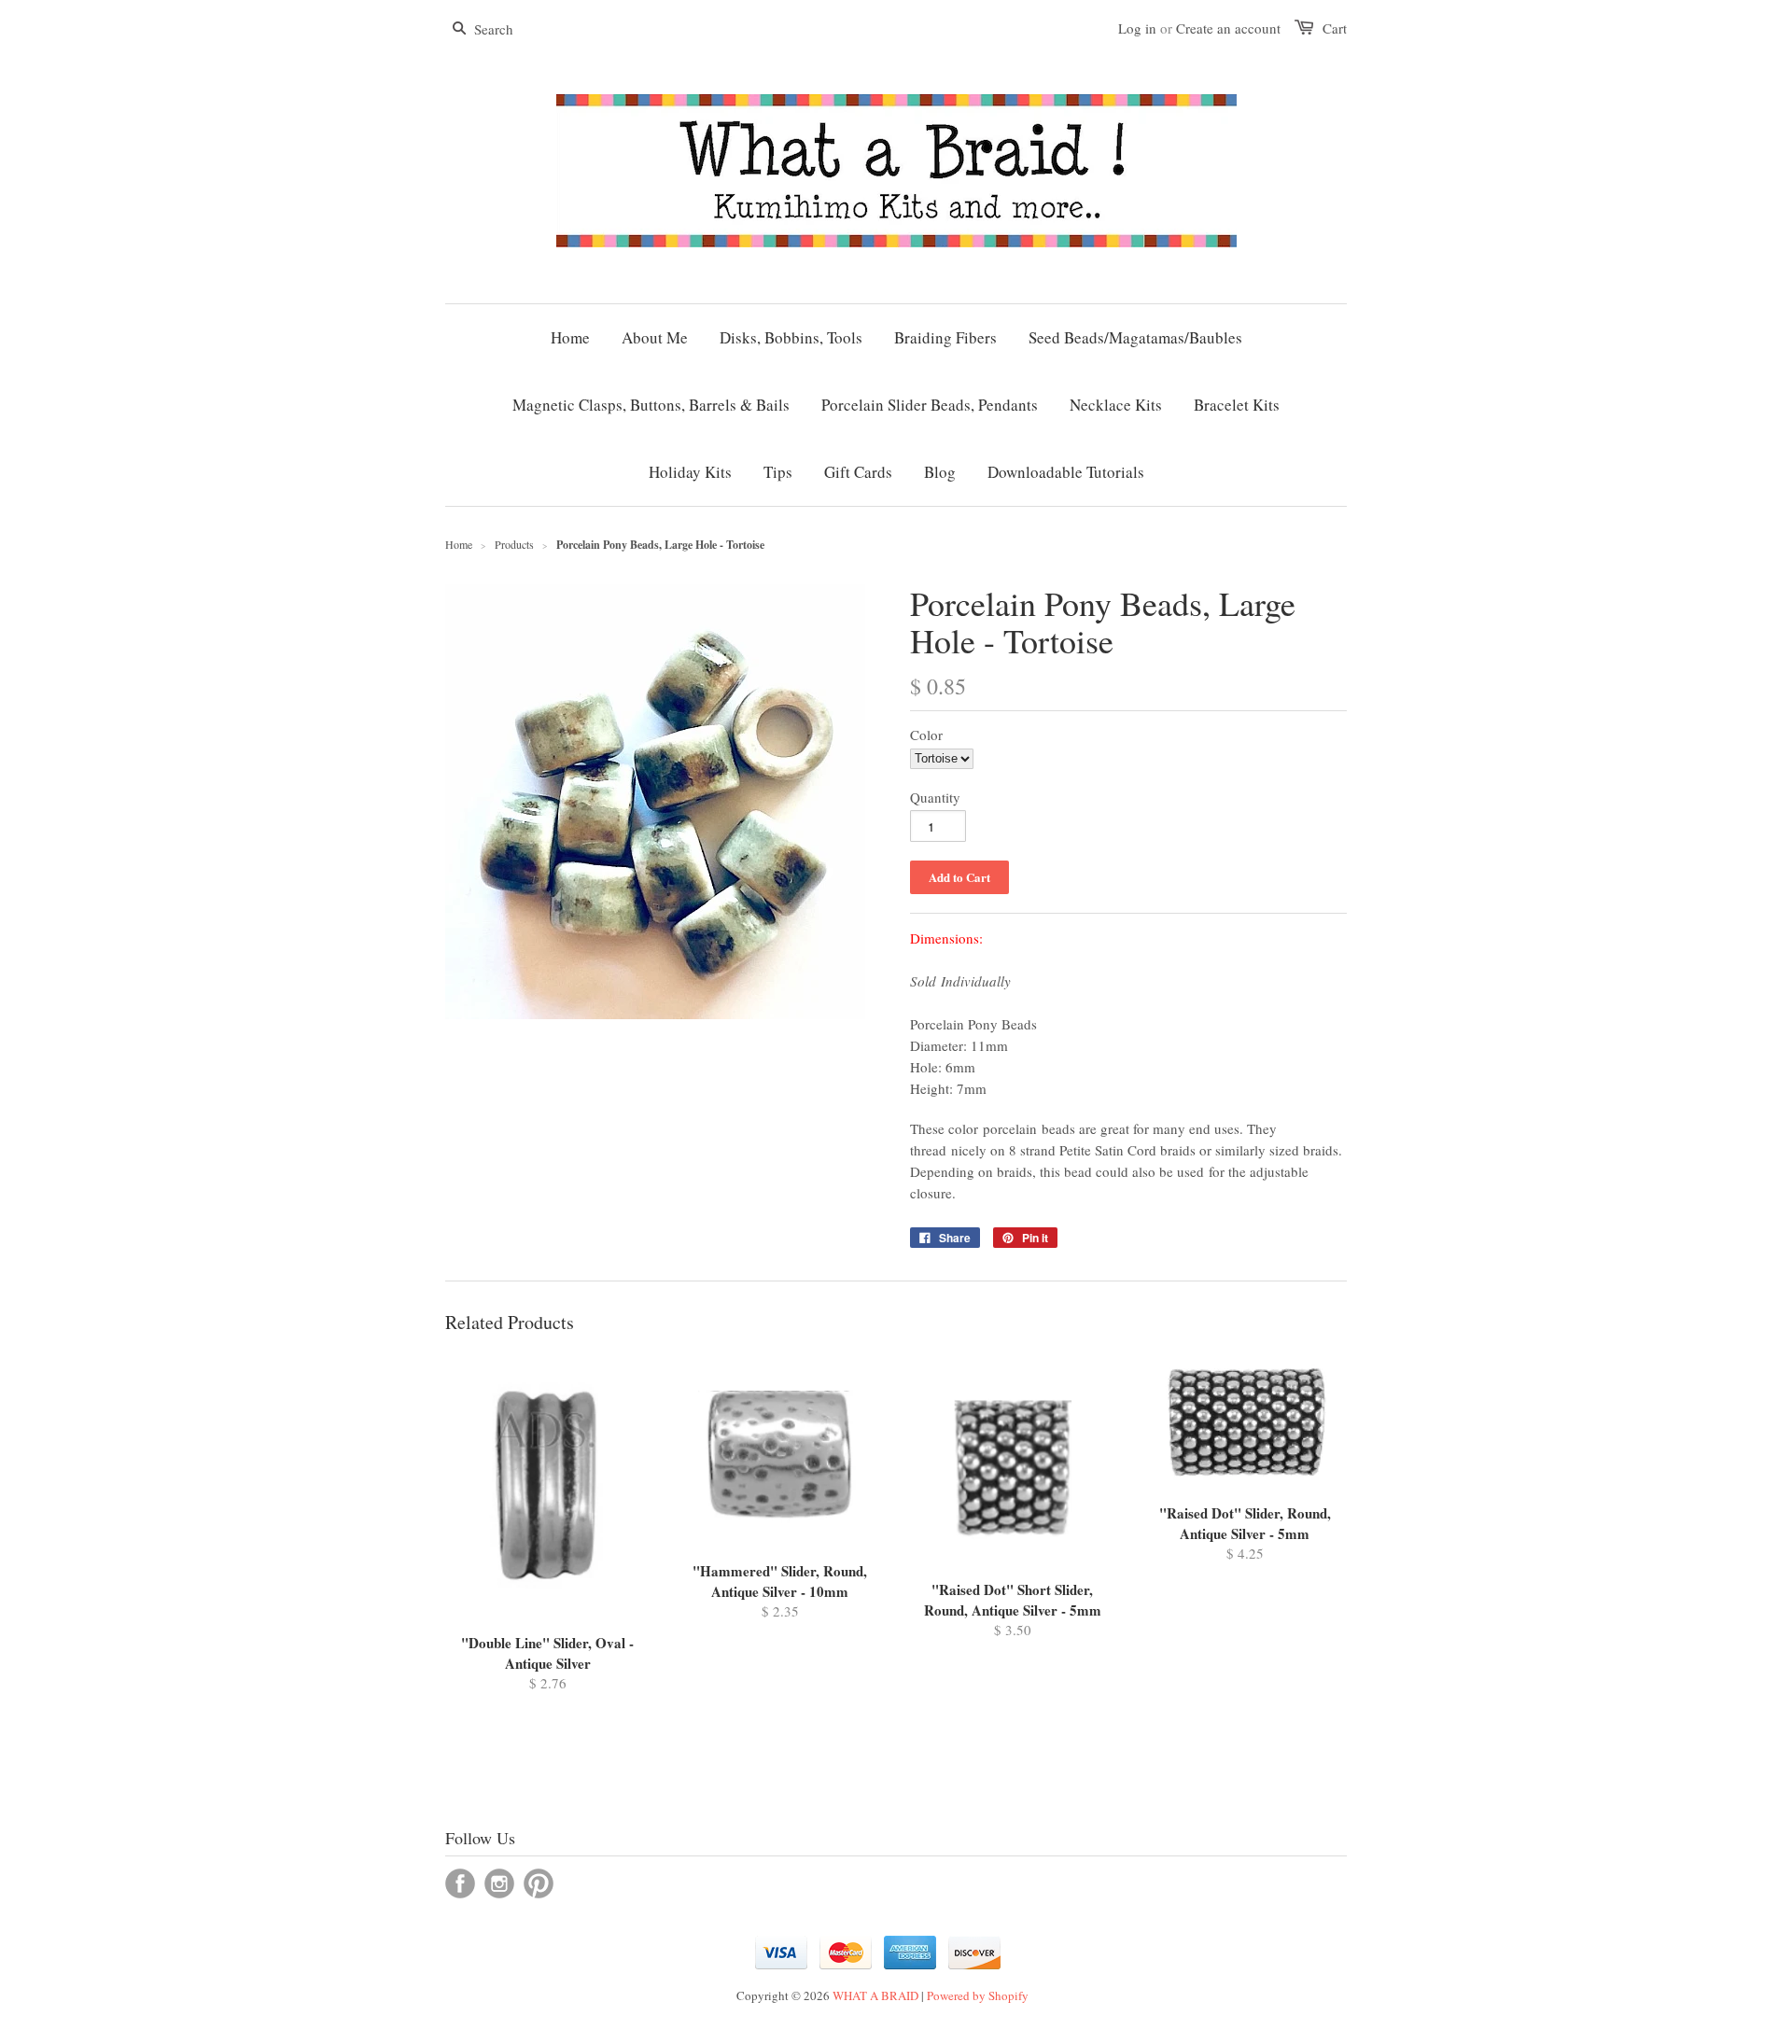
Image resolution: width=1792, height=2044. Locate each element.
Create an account (1228, 28)
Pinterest (539, 1883)
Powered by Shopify (978, 1995)
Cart (1335, 28)
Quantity (935, 797)
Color (926, 735)
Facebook (460, 1883)
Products (514, 544)
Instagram (499, 1883)
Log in (1137, 28)
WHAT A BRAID (875, 1995)
